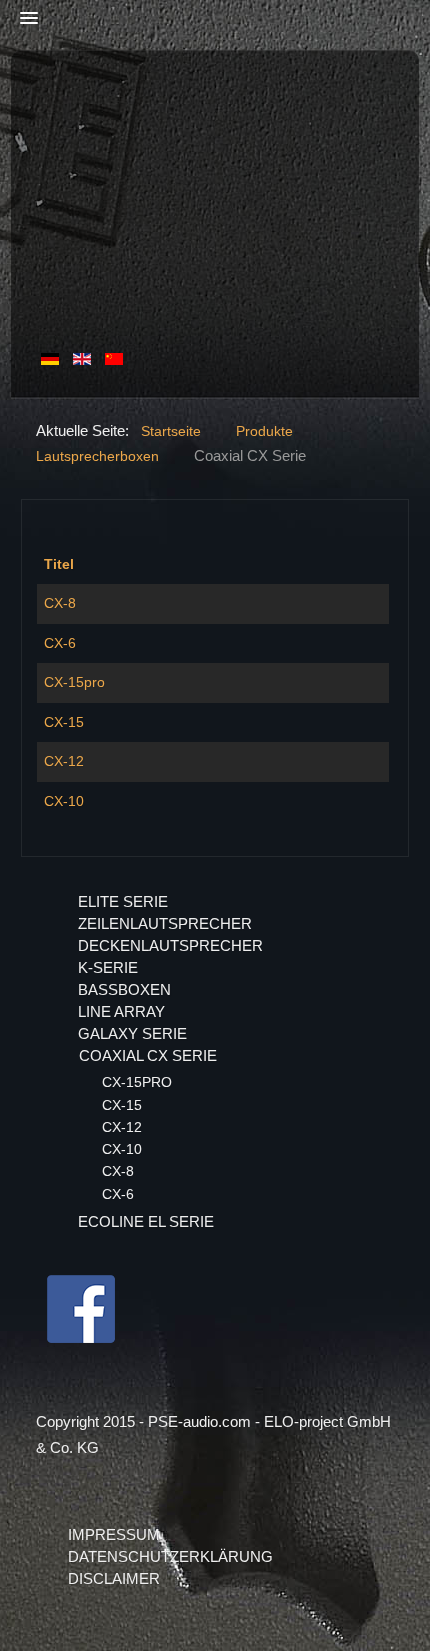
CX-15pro (74, 682)
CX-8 (60, 603)
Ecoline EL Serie (146, 1221)
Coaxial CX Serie (148, 1055)
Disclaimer (114, 1578)
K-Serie (108, 967)
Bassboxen (124, 989)
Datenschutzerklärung (170, 1556)
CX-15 (64, 722)
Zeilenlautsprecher (165, 923)
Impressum (114, 1534)
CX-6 (60, 643)
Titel (59, 564)
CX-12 (64, 761)
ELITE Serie (123, 901)
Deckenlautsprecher (170, 945)
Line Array (121, 1011)
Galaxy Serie (132, 1033)
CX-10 (64, 801)
